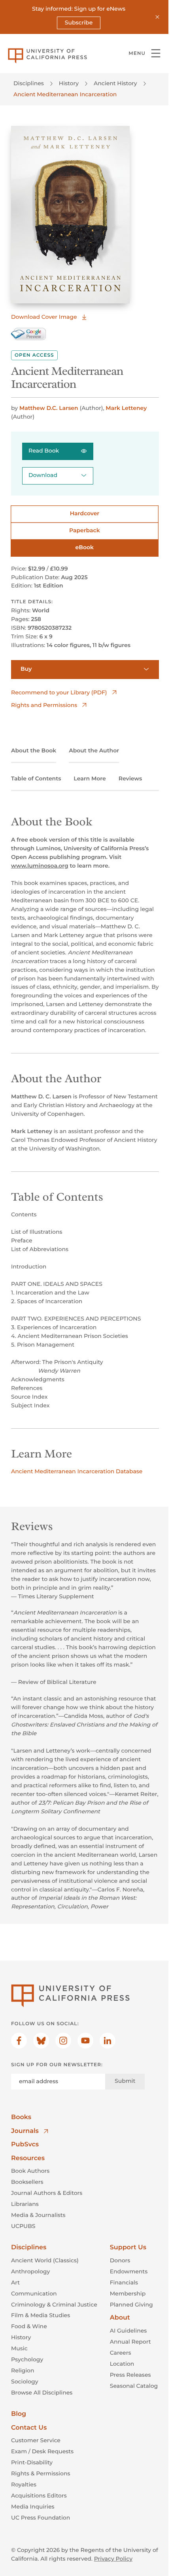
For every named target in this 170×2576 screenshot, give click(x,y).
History (69, 83)
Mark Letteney (126, 408)
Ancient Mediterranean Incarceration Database (77, 1471)
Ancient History (115, 83)
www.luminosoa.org (40, 866)
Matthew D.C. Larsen (49, 408)
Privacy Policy (113, 2559)
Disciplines (29, 83)
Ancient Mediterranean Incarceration (65, 94)
